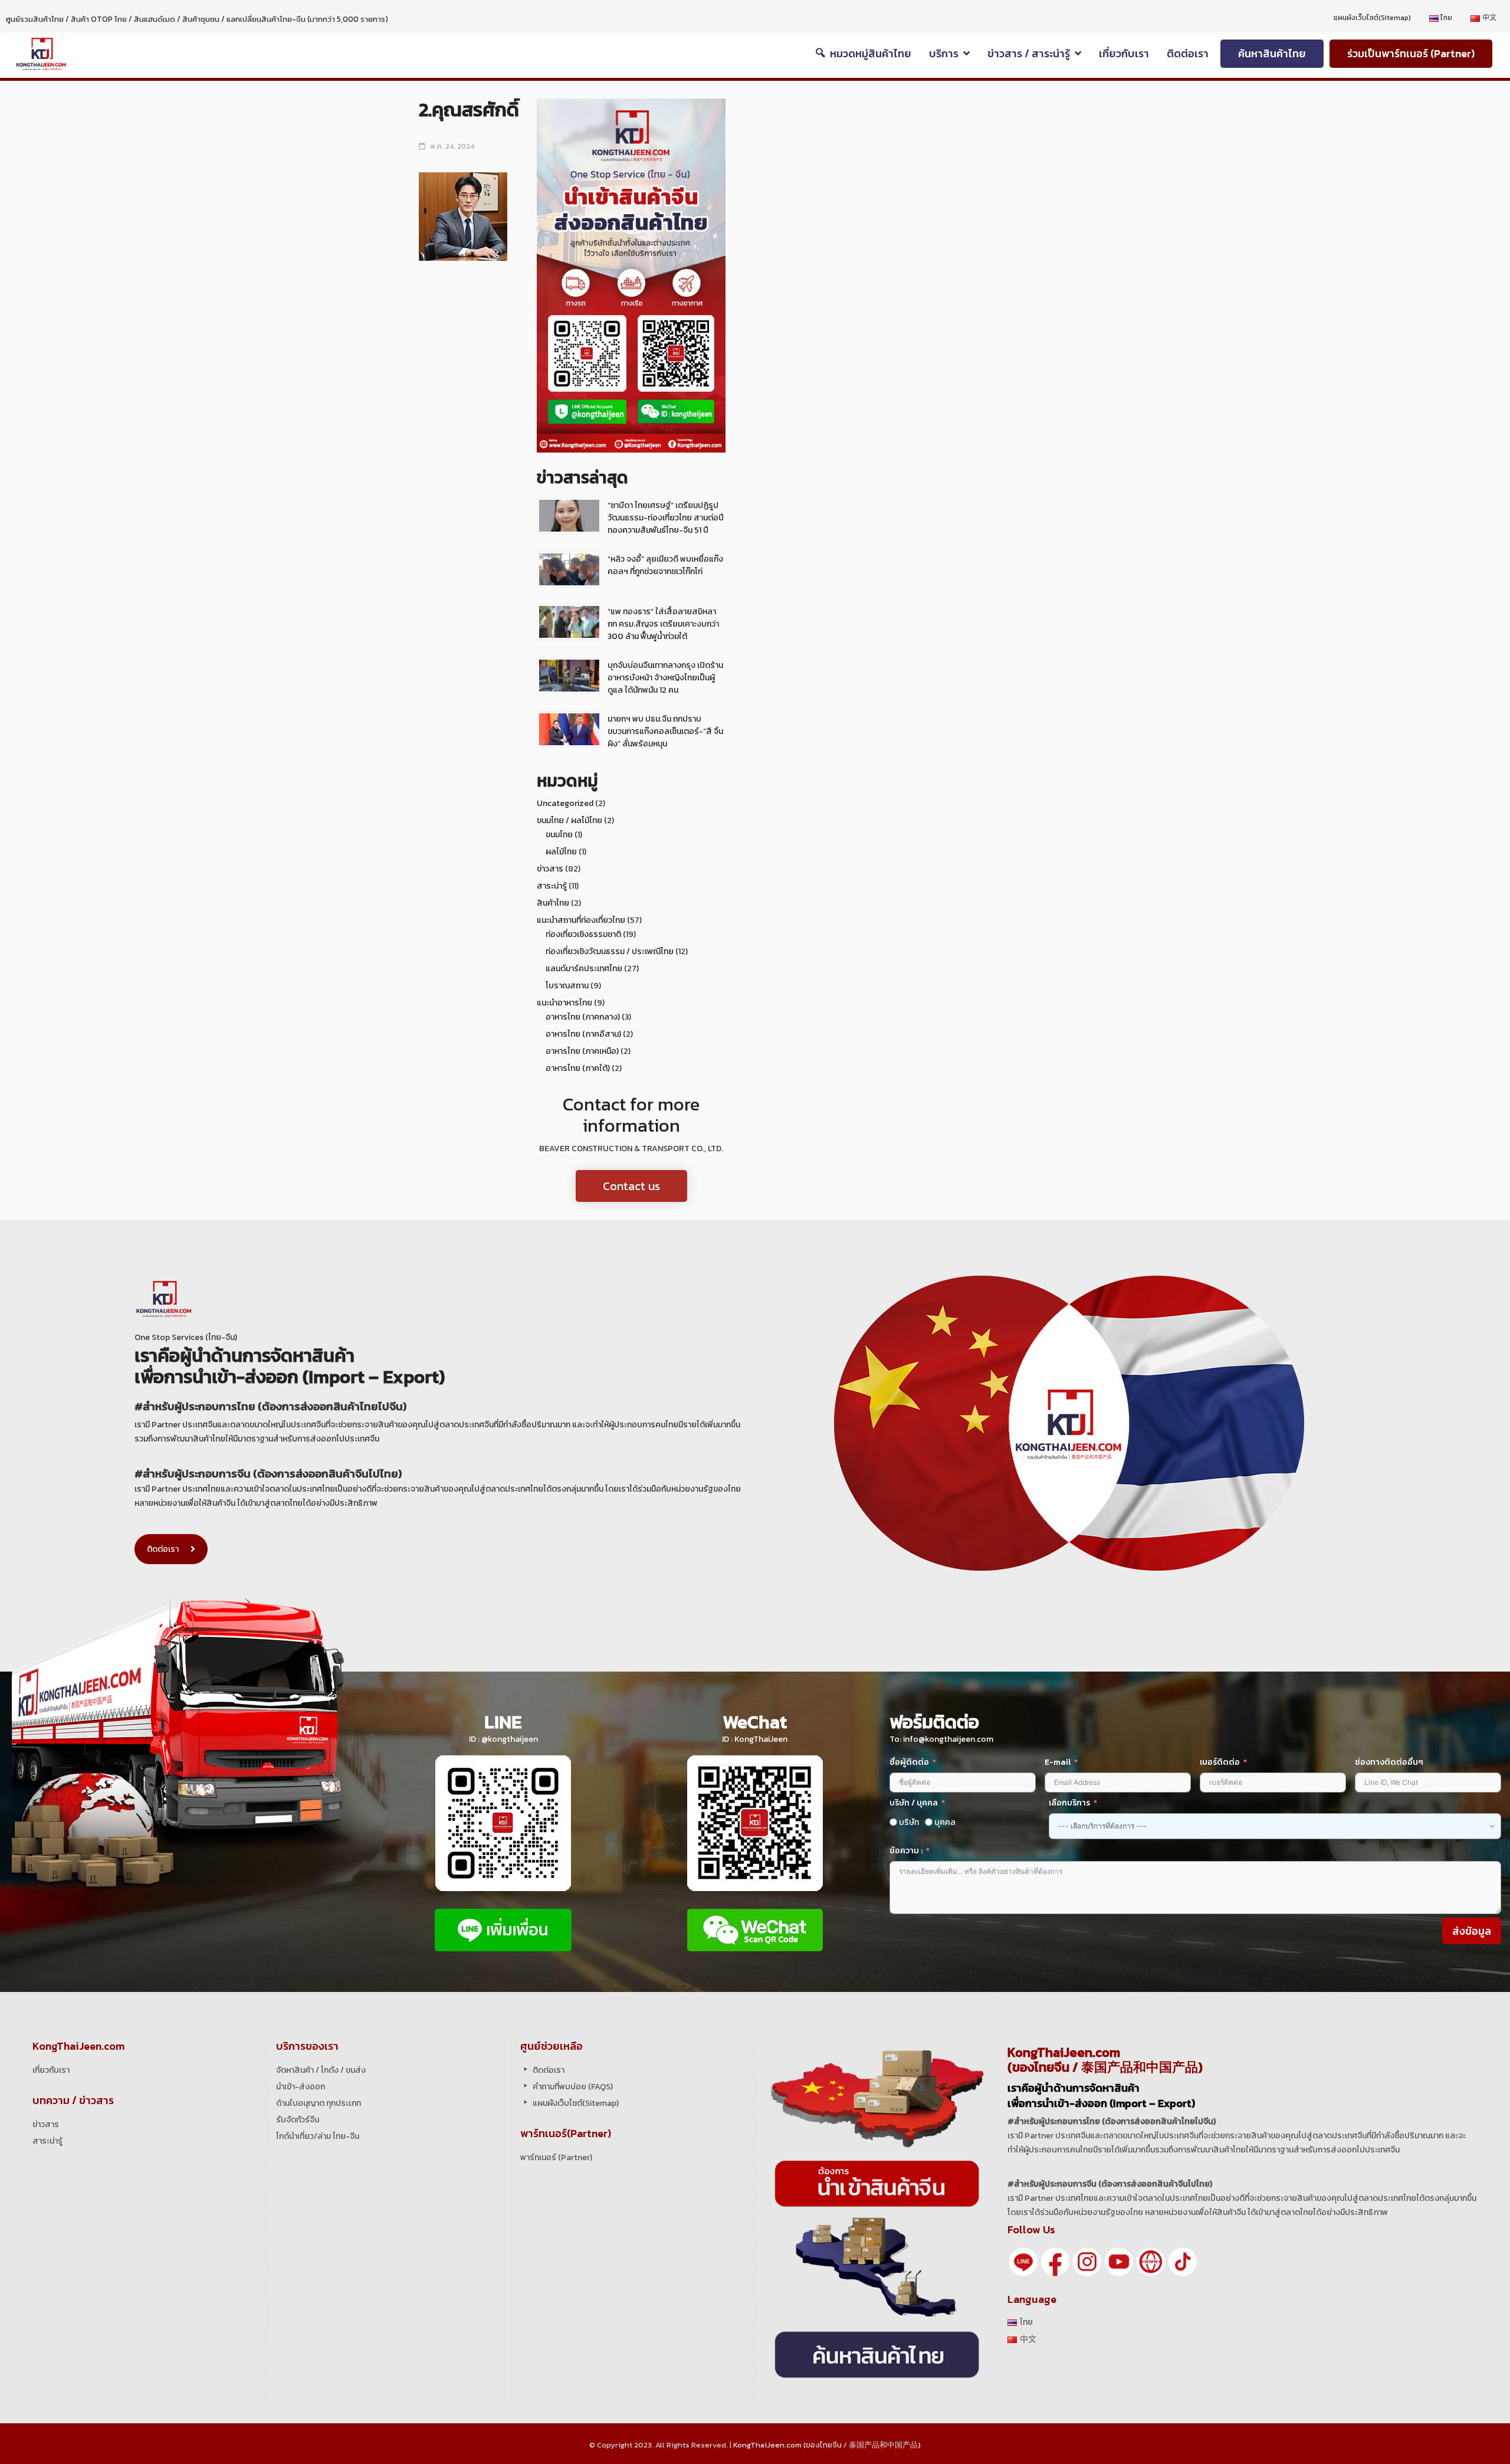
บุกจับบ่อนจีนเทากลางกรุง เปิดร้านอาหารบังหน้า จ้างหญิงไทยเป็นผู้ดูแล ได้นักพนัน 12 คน (665, 678)
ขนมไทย (559, 835)
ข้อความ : (906, 1851)
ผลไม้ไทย (561, 852)
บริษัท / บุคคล (914, 1803)
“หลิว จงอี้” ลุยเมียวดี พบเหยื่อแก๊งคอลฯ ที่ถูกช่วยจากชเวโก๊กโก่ (665, 565)
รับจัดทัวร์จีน (298, 2120)
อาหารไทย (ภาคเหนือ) (582, 1051)
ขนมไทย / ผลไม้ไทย (569, 820)
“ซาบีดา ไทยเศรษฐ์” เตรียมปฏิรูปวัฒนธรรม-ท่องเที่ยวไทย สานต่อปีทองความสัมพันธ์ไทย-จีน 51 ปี (666, 518)
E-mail (1058, 1762)
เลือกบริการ (1069, 1803)
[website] (1151, 2261)
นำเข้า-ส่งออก (301, 2087)
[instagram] (1087, 2261)
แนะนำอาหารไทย (564, 1003)
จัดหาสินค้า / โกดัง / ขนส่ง (321, 2070)
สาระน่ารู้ (552, 886)
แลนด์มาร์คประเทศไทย (584, 969)
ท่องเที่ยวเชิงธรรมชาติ (583, 934)
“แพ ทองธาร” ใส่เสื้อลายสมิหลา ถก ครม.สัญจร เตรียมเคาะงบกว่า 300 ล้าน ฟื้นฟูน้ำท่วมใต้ (663, 624)
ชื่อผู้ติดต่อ (909, 1762)
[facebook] (1055, 2261)
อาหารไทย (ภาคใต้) (578, 1068)
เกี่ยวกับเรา (51, 2070)
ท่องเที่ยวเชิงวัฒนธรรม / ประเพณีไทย (610, 951)
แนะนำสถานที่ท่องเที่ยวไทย (581, 920)
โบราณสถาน (567, 986)
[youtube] (1119, 2261)
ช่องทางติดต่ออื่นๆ (1389, 1762)
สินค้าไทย (553, 903)
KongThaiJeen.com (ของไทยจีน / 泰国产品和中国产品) (827, 2445)
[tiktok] (1183, 2261)
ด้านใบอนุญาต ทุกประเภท (319, 2103)
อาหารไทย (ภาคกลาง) (583, 1017)
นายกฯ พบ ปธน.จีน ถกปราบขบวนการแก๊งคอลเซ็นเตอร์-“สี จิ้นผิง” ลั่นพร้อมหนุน (665, 731)
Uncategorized (565, 803)
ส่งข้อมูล (1472, 1931)
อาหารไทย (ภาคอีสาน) (583, 1034)
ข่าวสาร (550, 869)
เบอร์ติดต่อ (1220, 1762)
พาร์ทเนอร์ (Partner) (556, 2157)
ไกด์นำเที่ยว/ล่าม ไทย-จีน (318, 2136)
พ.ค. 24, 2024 (452, 146)
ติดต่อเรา (163, 1549)
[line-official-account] (1023, 2261)
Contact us (631, 1186)
